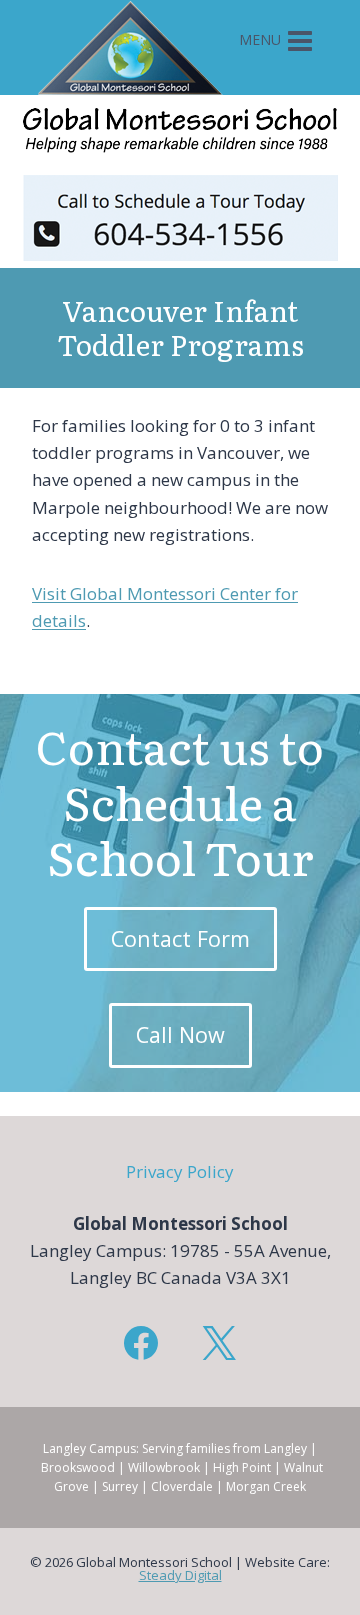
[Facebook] (141, 1343)
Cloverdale (182, 1486)
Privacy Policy (180, 1171)
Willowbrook (164, 1467)
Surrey (120, 1486)
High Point (242, 1467)
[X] (219, 1343)
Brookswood (78, 1467)
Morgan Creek (266, 1486)
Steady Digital (180, 1575)
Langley (285, 1448)
